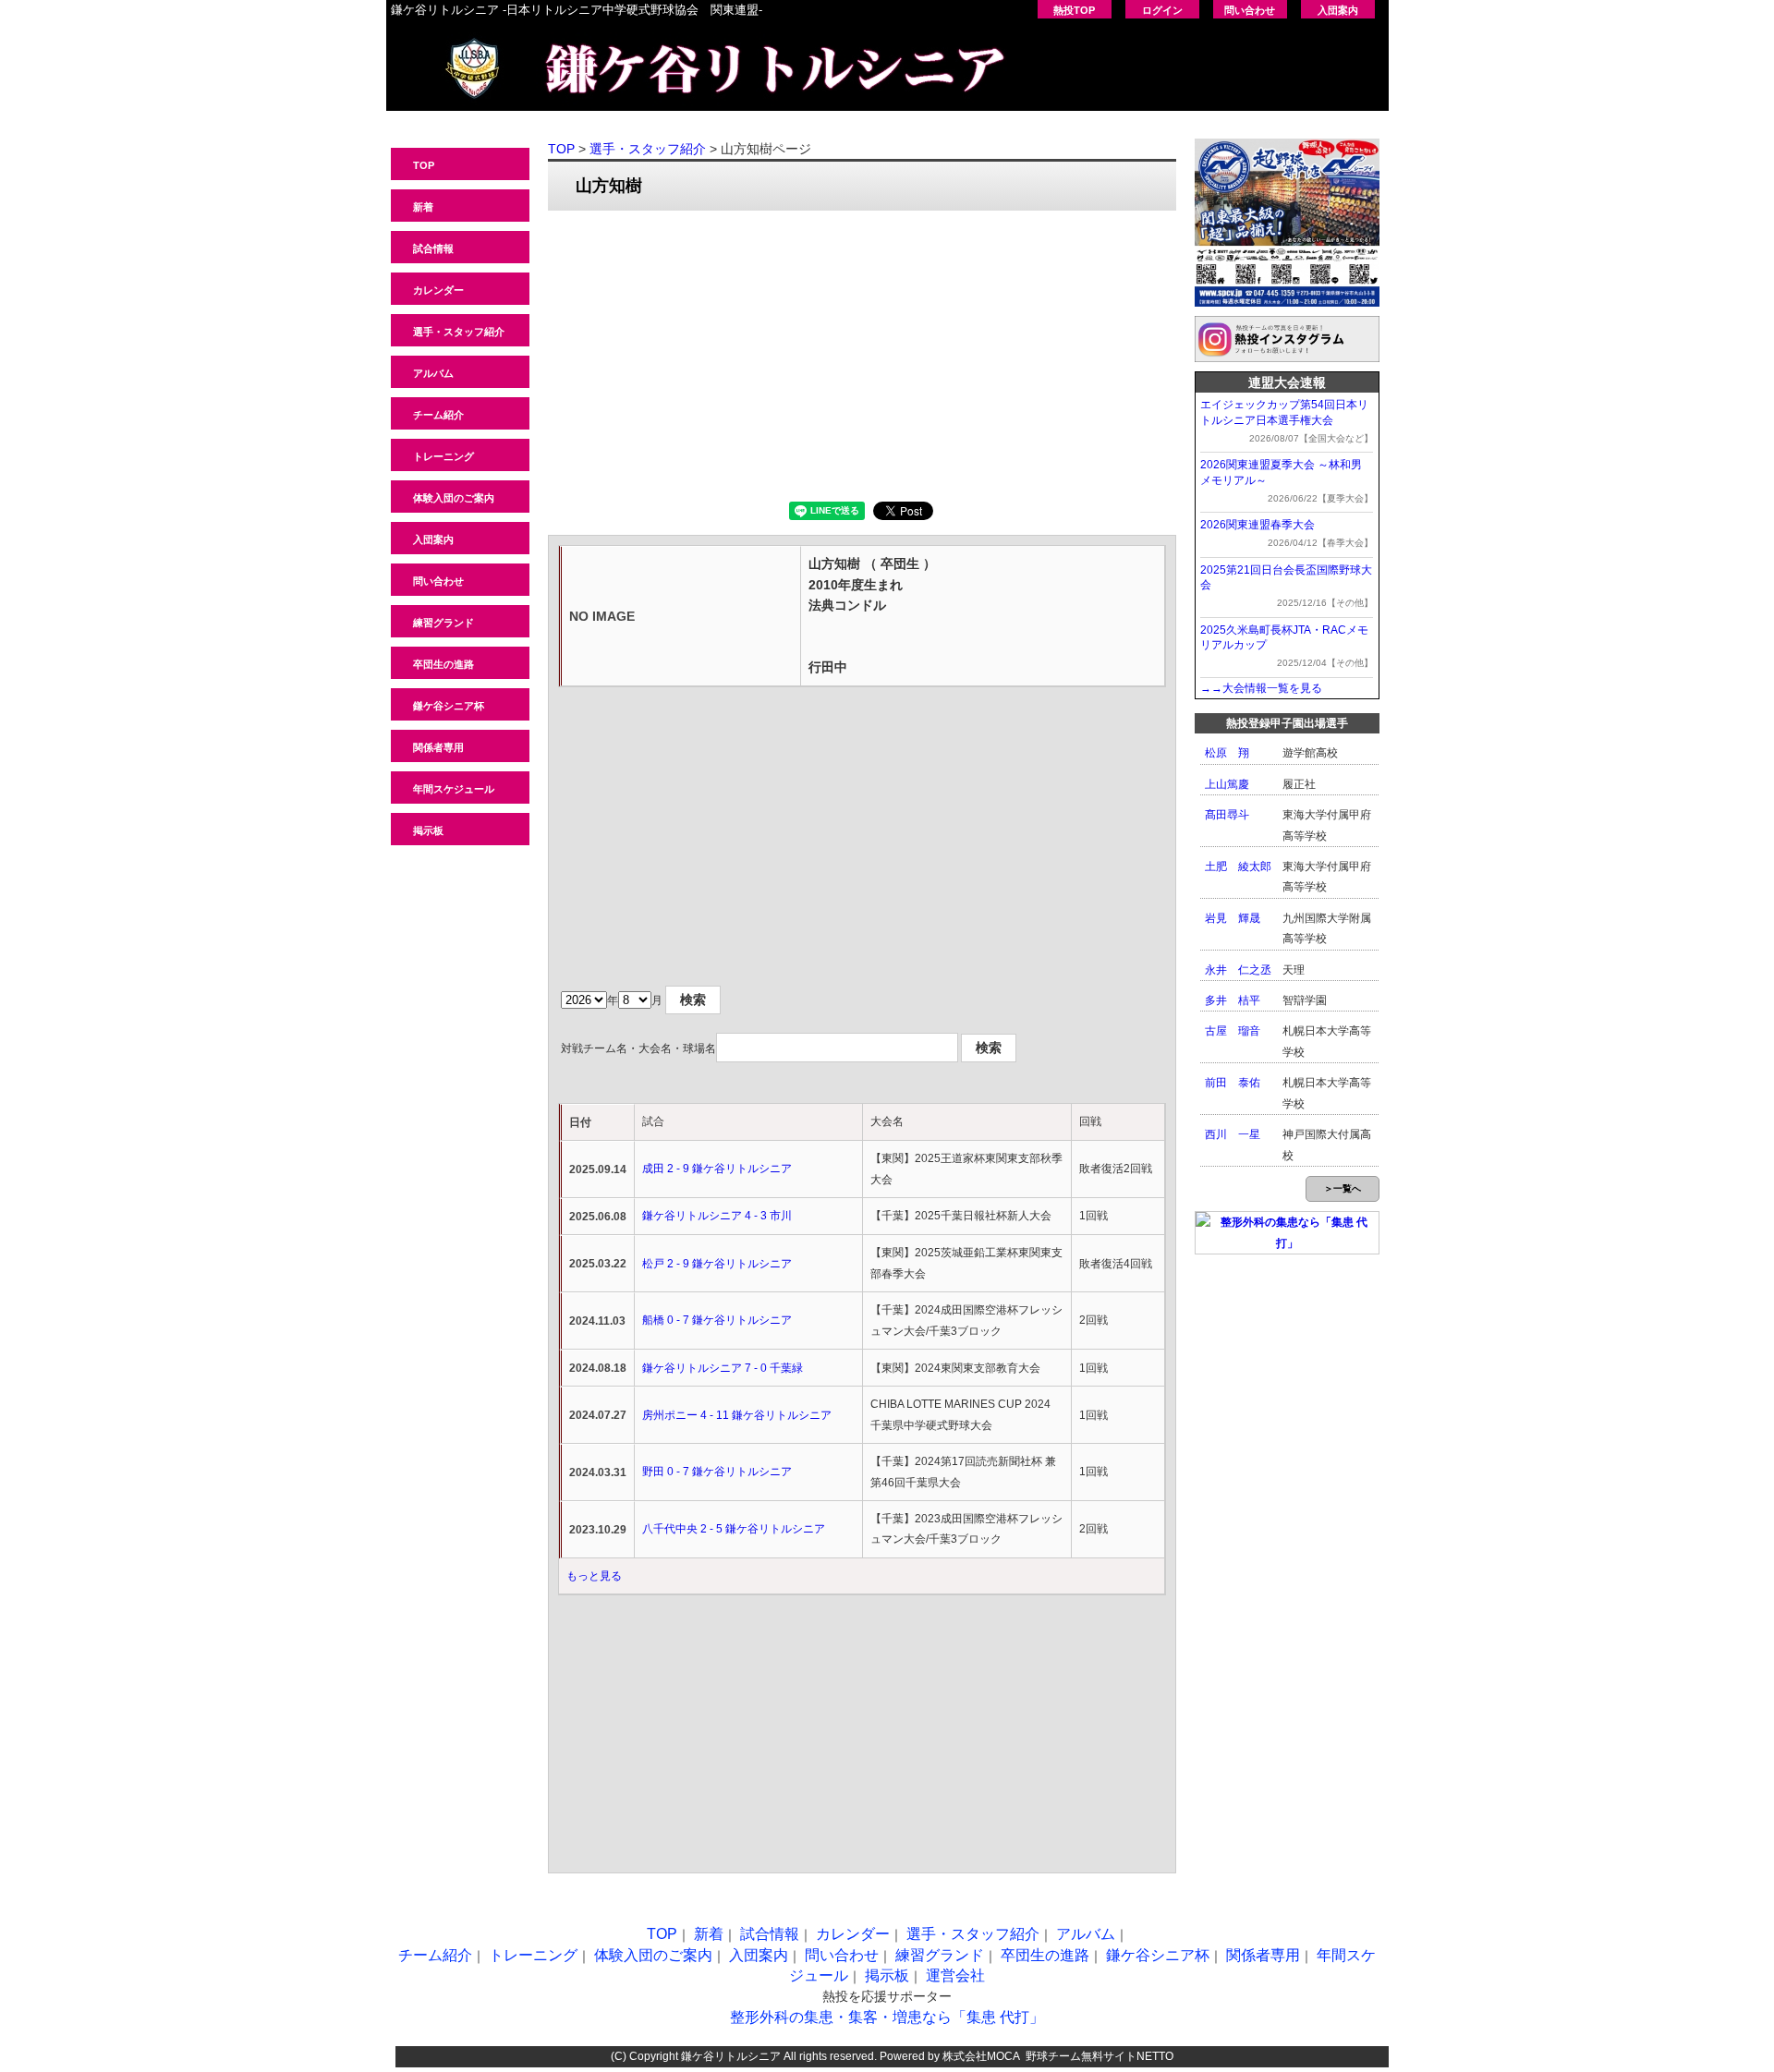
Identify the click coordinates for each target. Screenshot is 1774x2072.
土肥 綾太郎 (1238, 866)
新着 (423, 207)
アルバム (433, 373)
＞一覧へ (1343, 1188)
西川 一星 (1233, 1134)
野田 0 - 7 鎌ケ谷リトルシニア (717, 1472)
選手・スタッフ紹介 (459, 332)
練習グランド (443, 623)
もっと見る (594, 1576)
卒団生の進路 (443, 664)
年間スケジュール (454, 789)
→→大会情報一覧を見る (1261, 688)
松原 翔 (1227, 753)
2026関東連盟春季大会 (1258, 525)
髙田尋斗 (1227, 815)
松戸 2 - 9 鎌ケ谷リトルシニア (717, 1264)
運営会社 (955, 1975)
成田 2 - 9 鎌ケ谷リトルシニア (717, 1169)
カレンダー (438, 290)
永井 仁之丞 (1238, 970)
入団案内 (1338, 10)
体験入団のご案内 (454, 498)
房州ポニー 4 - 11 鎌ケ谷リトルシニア (737, 1415)
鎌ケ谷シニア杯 (449, 706)
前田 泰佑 (1233, 1083)
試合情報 (433, 248)
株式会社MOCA (981, 2056)
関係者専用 (438, 747)
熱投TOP (1074, 10)
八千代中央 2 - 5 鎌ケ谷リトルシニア (734, 1529)
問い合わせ (1250, 10)
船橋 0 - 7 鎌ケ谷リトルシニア (717, 1320)
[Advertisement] (862, 354)
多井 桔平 (1233, 1000)
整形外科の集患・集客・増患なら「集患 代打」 (887, 2017)
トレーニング (443, 456)
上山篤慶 (1227, 784)
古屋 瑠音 (1233, 1031)
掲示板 (428, 830)
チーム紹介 (438, 415)
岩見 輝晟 (1233, 918)
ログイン (1162, 10)
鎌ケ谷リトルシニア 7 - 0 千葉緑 (723, 1368)
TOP (424, 165)
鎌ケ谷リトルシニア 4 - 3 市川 (717, 1216)
